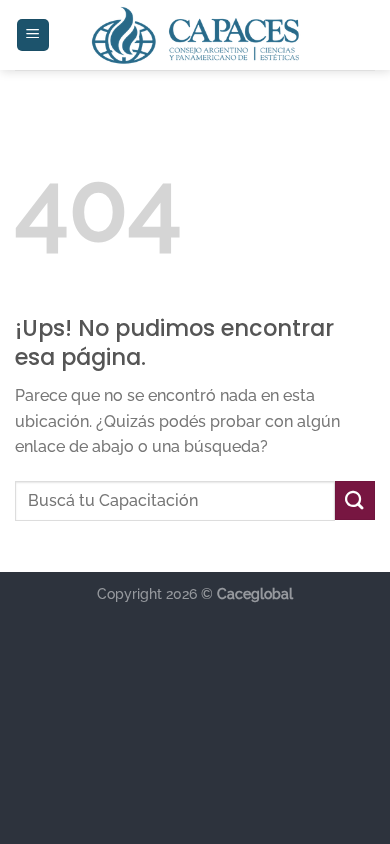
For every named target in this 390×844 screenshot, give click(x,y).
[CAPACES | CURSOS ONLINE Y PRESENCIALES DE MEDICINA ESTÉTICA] (195, 35)
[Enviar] (355, 500)
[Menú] (33, 35)
